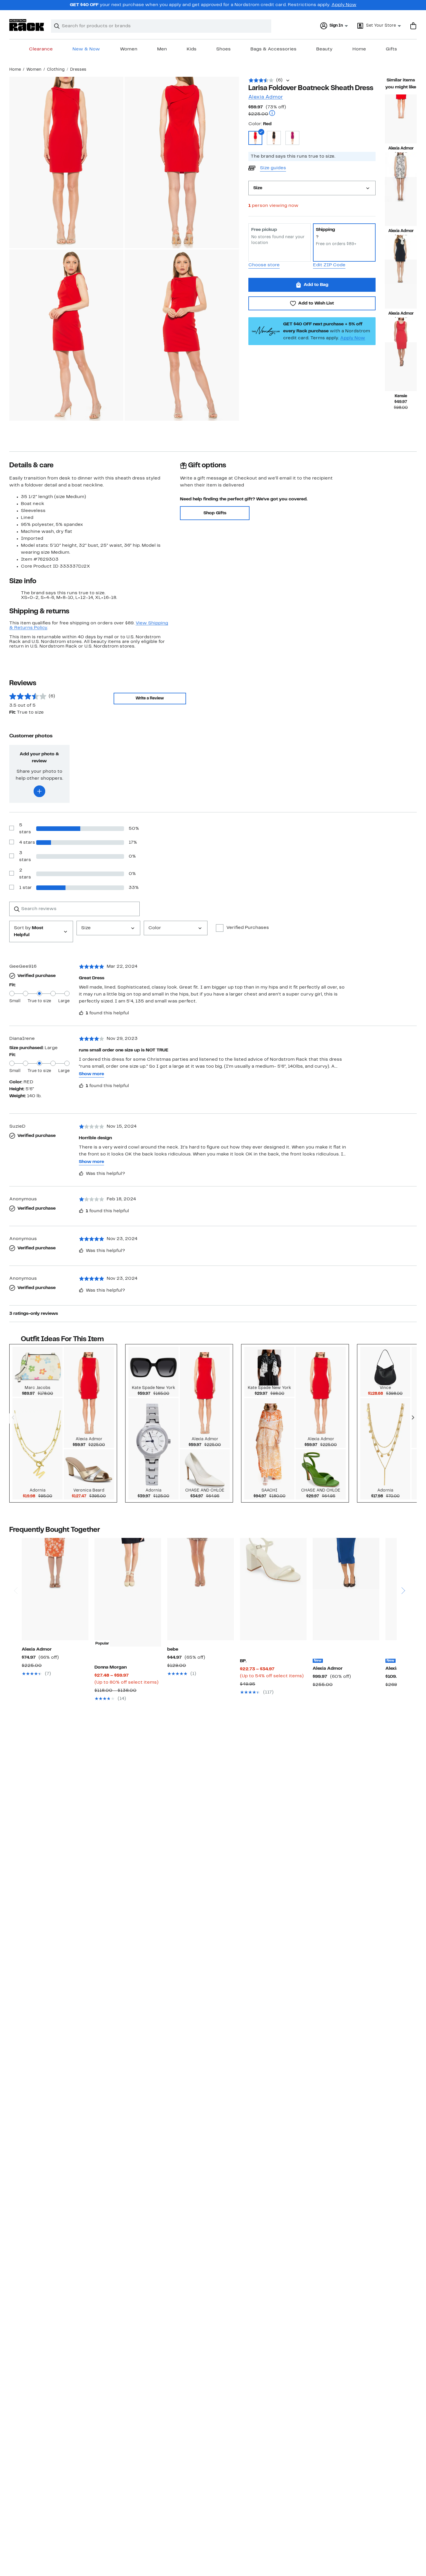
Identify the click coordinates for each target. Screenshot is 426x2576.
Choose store (264, 265)
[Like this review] (81, 1013)
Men (162, 49)
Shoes (223, 49)
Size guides (273, 168)
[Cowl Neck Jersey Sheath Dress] (401, 367)
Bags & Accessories (273, 49)
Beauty (324, 49)
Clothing (56, 70)
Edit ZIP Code (329, 265)
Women (129, 49)
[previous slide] (16, 1568)
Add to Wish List (316, 303)
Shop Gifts (215, 513)
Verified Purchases (248, 928)
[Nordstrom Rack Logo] (27, 25)
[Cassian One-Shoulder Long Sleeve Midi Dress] (346, 1589)
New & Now (86, 49)
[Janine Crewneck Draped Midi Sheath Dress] (55, 1589)
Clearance (41, 49)
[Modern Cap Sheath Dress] (401, 119)
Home (359, 49)
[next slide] (403, 1568)
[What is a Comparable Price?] (272, 114)
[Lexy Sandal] (273, 1589)
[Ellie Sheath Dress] (401, 202)
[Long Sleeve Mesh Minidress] (201, 1589)
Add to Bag (316, 285)
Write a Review (150, 698)
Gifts (391, 49)
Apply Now (344, 5)
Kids (192, 49)
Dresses (78, 70)
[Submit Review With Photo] (39, 791)
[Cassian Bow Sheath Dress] (401, 284)
